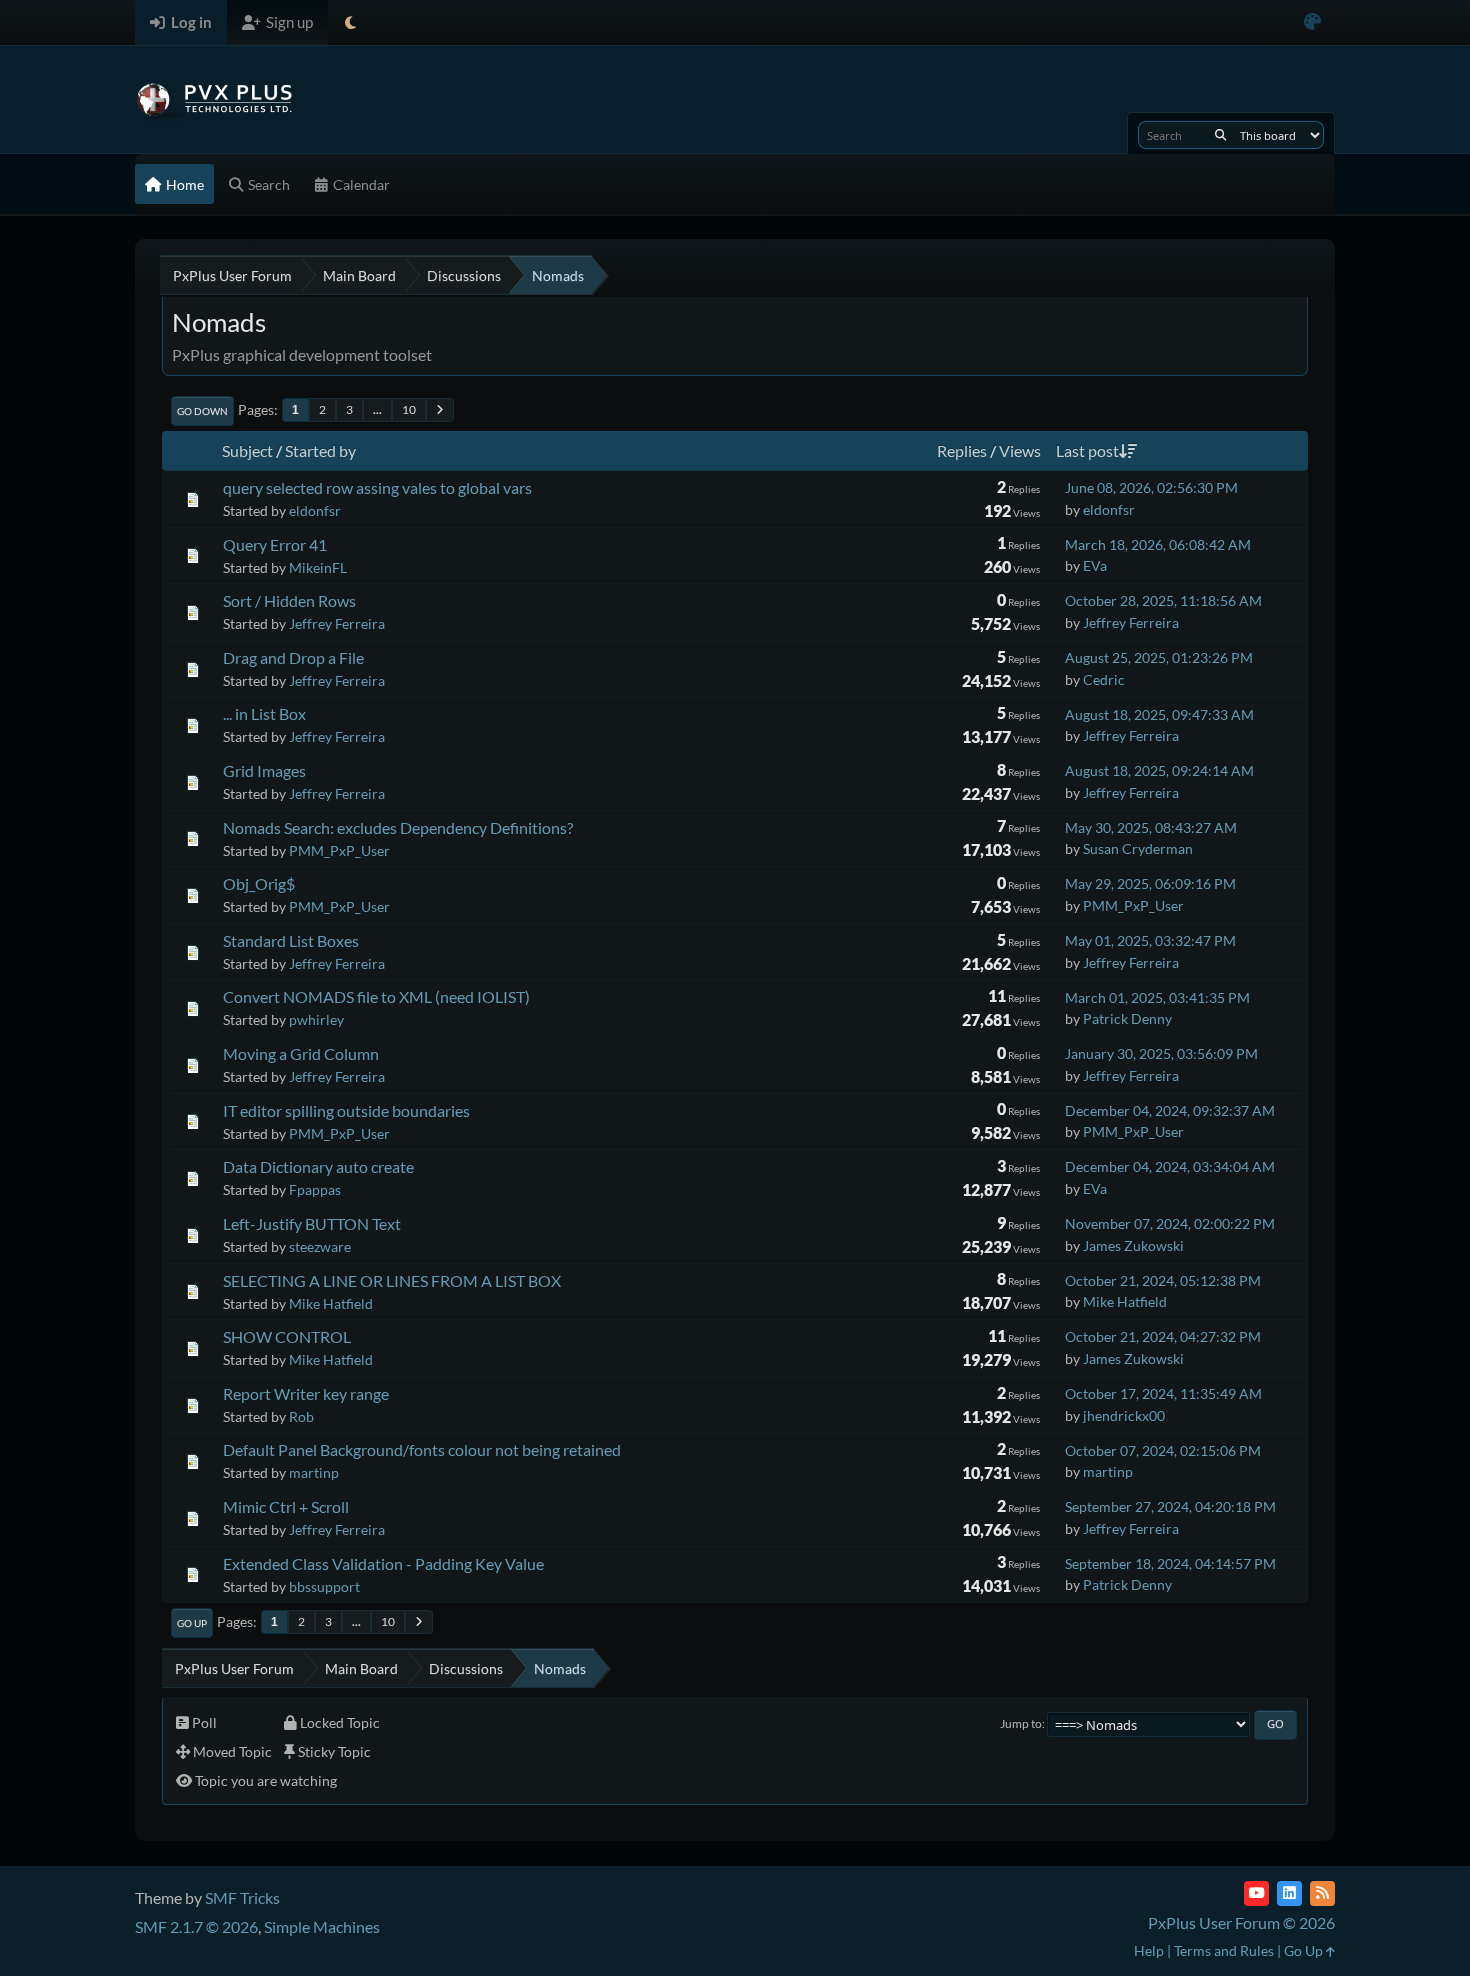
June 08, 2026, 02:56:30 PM (1151, 487)
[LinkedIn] (1289, 1893)
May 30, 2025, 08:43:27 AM (1151, 827)
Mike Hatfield (331, 1303)
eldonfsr (315, 510)
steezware (320, 1246)
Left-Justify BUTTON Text (312, 1223)
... (377, 409)
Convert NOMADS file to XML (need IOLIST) (376, 996)
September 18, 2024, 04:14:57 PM (1170, 1563)
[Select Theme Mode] (350, 22)
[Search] (1220, 135)
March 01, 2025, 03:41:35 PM (1157, 997)
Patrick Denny (1127, 1018)
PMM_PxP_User (339, 850)
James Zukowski (1133, 1245)
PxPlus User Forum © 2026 (1241, 1922)
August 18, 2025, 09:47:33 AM (1159, 714)
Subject (247, 450)
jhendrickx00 (1124, 1415)
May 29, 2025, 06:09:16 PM (1150, 883)
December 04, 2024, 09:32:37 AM (1170, 1110)
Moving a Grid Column (301, 1053)
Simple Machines (322, 1926)
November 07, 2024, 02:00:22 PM (1170, 1223)
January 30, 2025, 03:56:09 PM (1161, 1053)
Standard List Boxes (291, 940)
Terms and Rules (1224, 1950)
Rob (301, 1416)
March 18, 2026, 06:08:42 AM (1158, 544)
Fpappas (315, 1189)
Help (1149, 1950)
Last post (1087, 450)
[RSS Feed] (1322, 1893)
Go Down (202, 411)
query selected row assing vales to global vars (377, 487)
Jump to (1021, 1723)
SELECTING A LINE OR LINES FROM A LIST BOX (392, 1280)
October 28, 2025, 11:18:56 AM (1163, 600)
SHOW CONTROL (287, 1336)
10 (409, 409)
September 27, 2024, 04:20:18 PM (1170, 1506)
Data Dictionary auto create (318, 1166)
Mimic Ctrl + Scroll (286, 1506)
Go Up (192, 1623)
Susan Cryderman (1138, 848)
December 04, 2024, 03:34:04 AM (1170, 1166)
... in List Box (264, 713)
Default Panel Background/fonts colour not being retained (422, 1449)
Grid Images (264, 770)
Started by (320, 450)
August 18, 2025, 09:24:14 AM (1159, 770)
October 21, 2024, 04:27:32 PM (1163, 1336)
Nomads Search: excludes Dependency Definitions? (398, 827)
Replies (962, 450)
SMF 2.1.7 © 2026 (196, 1926)
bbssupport (324, 1586)
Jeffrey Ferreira (337, 623)
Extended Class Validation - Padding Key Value (383, 1563)
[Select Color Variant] (1312, 22)
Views (1020, 450)
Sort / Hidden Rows (289, 600)
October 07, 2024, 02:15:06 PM (1163, 1450)
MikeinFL (318, 567)
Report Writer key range (306, 1393)
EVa (1095, 565)
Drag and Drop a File (293, 657)
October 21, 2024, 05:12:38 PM (1163, 1280)
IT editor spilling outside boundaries (346, 1110)
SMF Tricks (242, 1897)
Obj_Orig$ (259, 883)
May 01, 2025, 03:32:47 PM (1150, 940)
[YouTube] (1256, 1893)
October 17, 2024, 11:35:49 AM (1163, 1393)
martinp (314, 1472)
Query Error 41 (275, 544)
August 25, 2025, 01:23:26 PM (1159, 657)
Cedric (1104, 679)
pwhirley (316, 1019)
